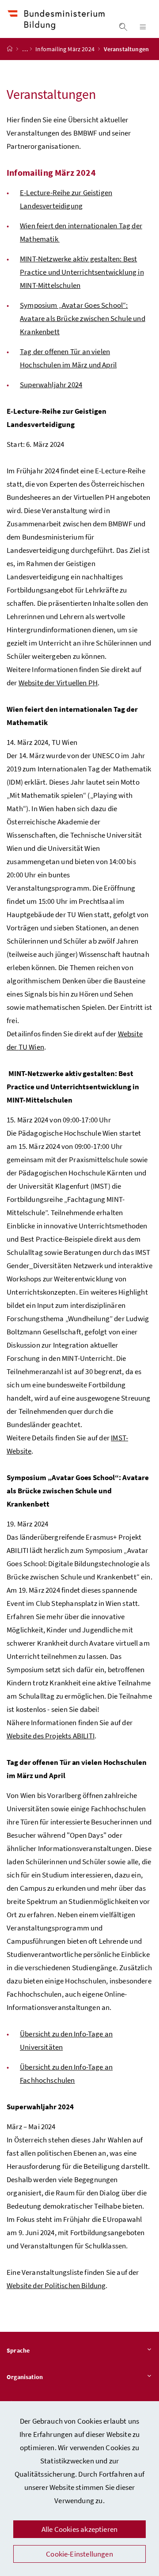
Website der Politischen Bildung (56, 2285)
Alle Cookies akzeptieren (79, 2529)
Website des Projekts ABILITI (51, 1736)
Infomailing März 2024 (66, 49)
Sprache (18, 2350)
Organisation (25, 2377)
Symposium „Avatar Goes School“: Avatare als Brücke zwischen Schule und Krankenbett (83, 318)
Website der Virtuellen (58, 683)
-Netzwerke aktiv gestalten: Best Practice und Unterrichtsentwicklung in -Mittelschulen (82, 272)
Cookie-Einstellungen (79, 2554)
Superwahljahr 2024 (51, 385)
